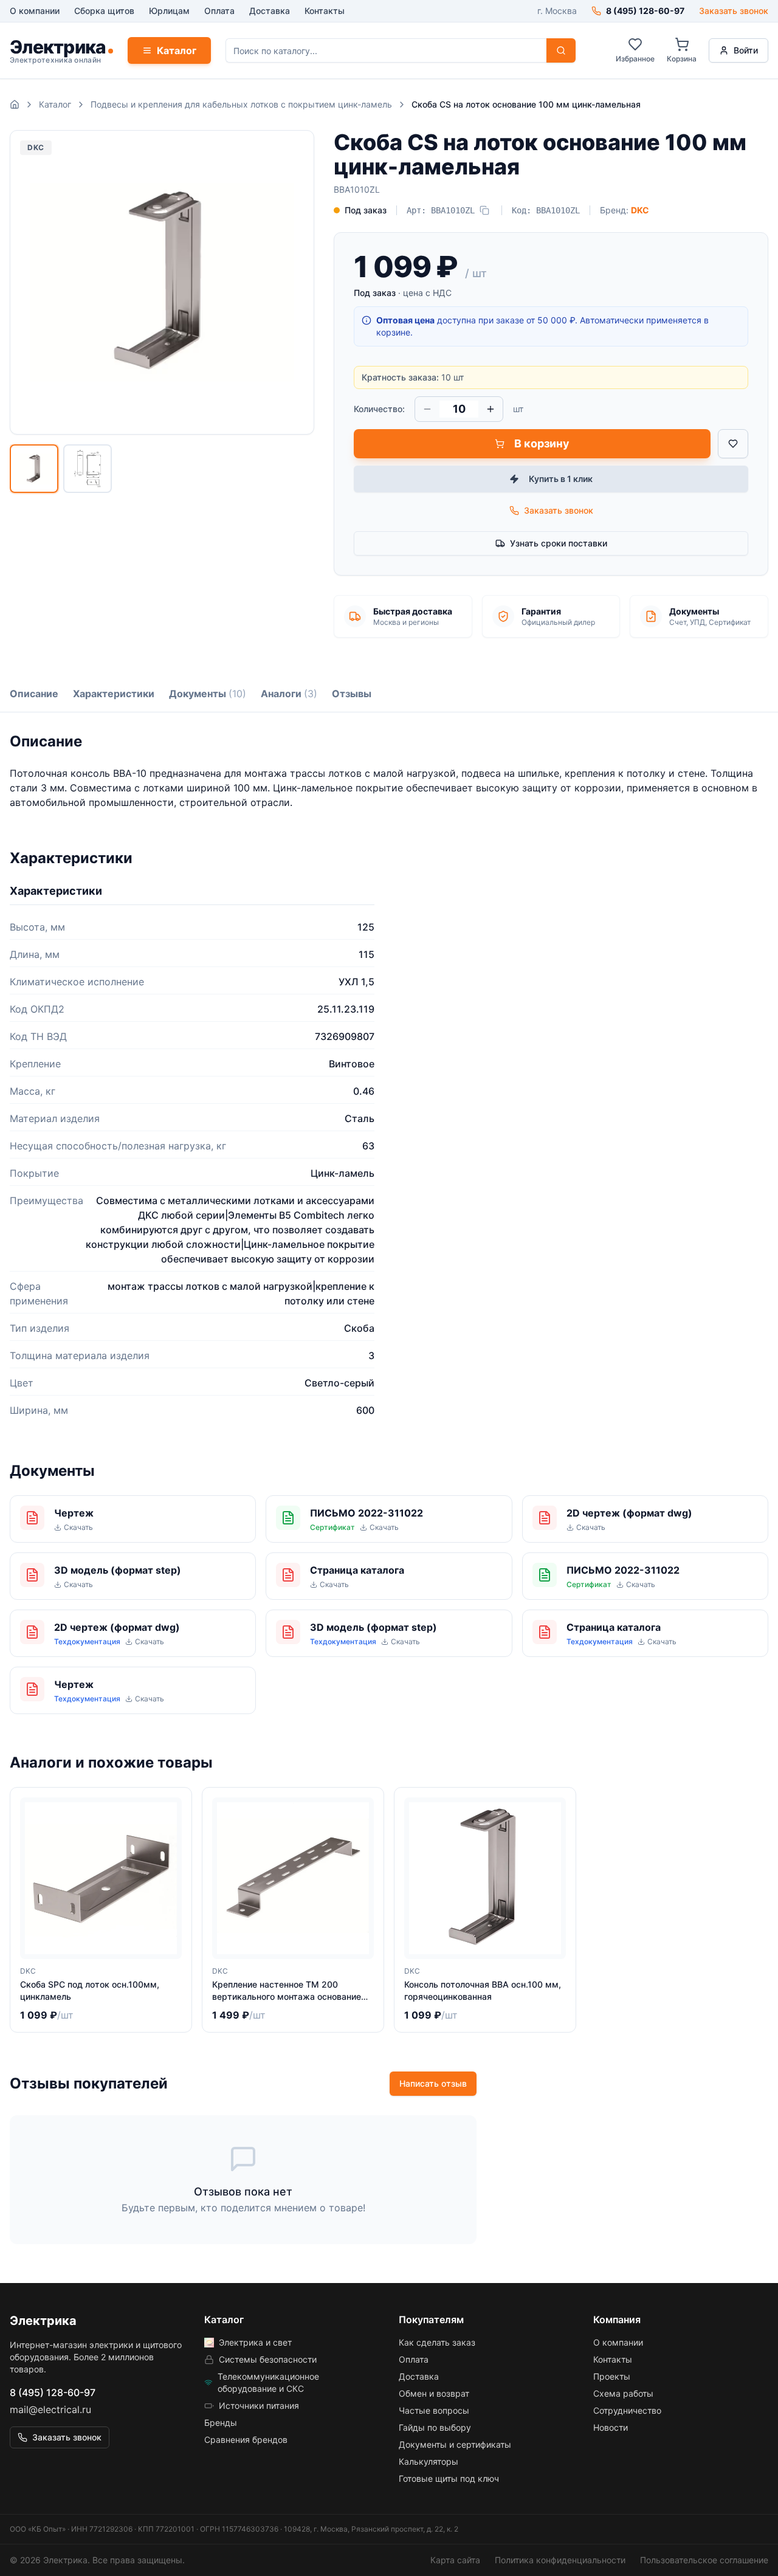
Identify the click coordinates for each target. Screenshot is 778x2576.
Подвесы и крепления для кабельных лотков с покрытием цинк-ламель (241, 104)
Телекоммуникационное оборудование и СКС (268, 2382)
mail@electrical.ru (50, 2409)
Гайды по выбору (435, 2427)
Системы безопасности (268, 2359)
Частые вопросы (434, 2410)
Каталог (177, 50)
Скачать (78, 1527)
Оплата (219, 11)
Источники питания (259, 2406)
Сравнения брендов (246, 2440)
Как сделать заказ (437, 2342)
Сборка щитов (104, 11)
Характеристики (114, 694)
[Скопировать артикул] (484, 210)
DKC (640, 210)
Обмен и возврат (434, 2393)
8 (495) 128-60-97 (53, 2392)
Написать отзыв (433, 2083)
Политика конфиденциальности (560, 2560)
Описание (34, 694)
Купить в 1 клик (561, 479)
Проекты (612, 2376)
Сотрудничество (627, 2410)
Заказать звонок (734, 11)
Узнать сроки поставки (559, 543)
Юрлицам (169, 11)
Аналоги (289, 694)
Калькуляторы (429, 2461)
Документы (208, 694)
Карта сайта (455, 2560)
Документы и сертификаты (455, 2444)
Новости (611, 2427)
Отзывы (352, 694)
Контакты (325, 11)
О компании (35, 11)
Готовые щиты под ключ (449, 2478)
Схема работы (623, 2393)
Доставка (270, 11)
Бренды (221, 2423)
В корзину (542, 443)
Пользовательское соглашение (704, 2560)
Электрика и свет (255, 2342)
